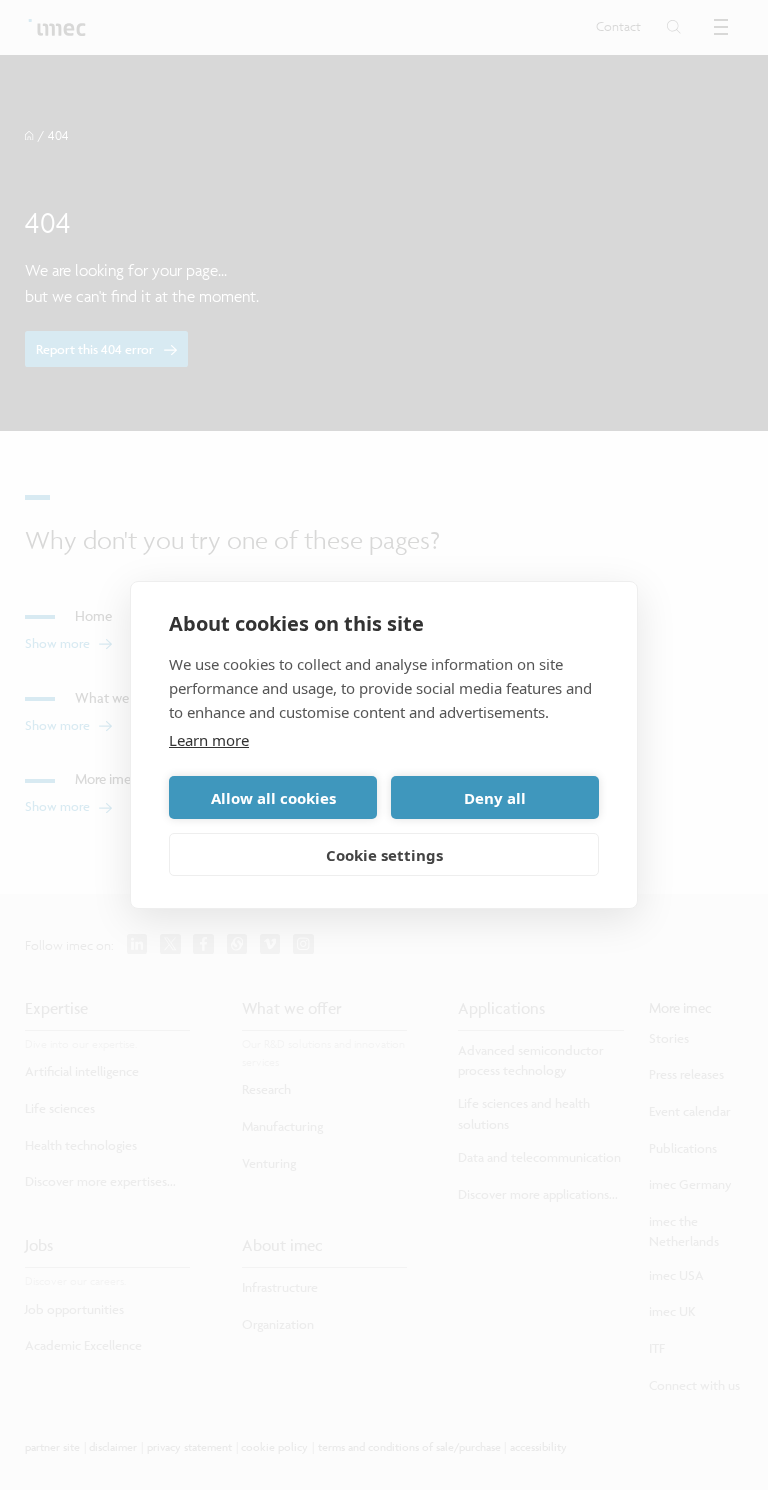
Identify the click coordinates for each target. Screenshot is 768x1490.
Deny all (495, 798)
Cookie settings (384, 855)
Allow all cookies (273, 798)
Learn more (209, 740)
